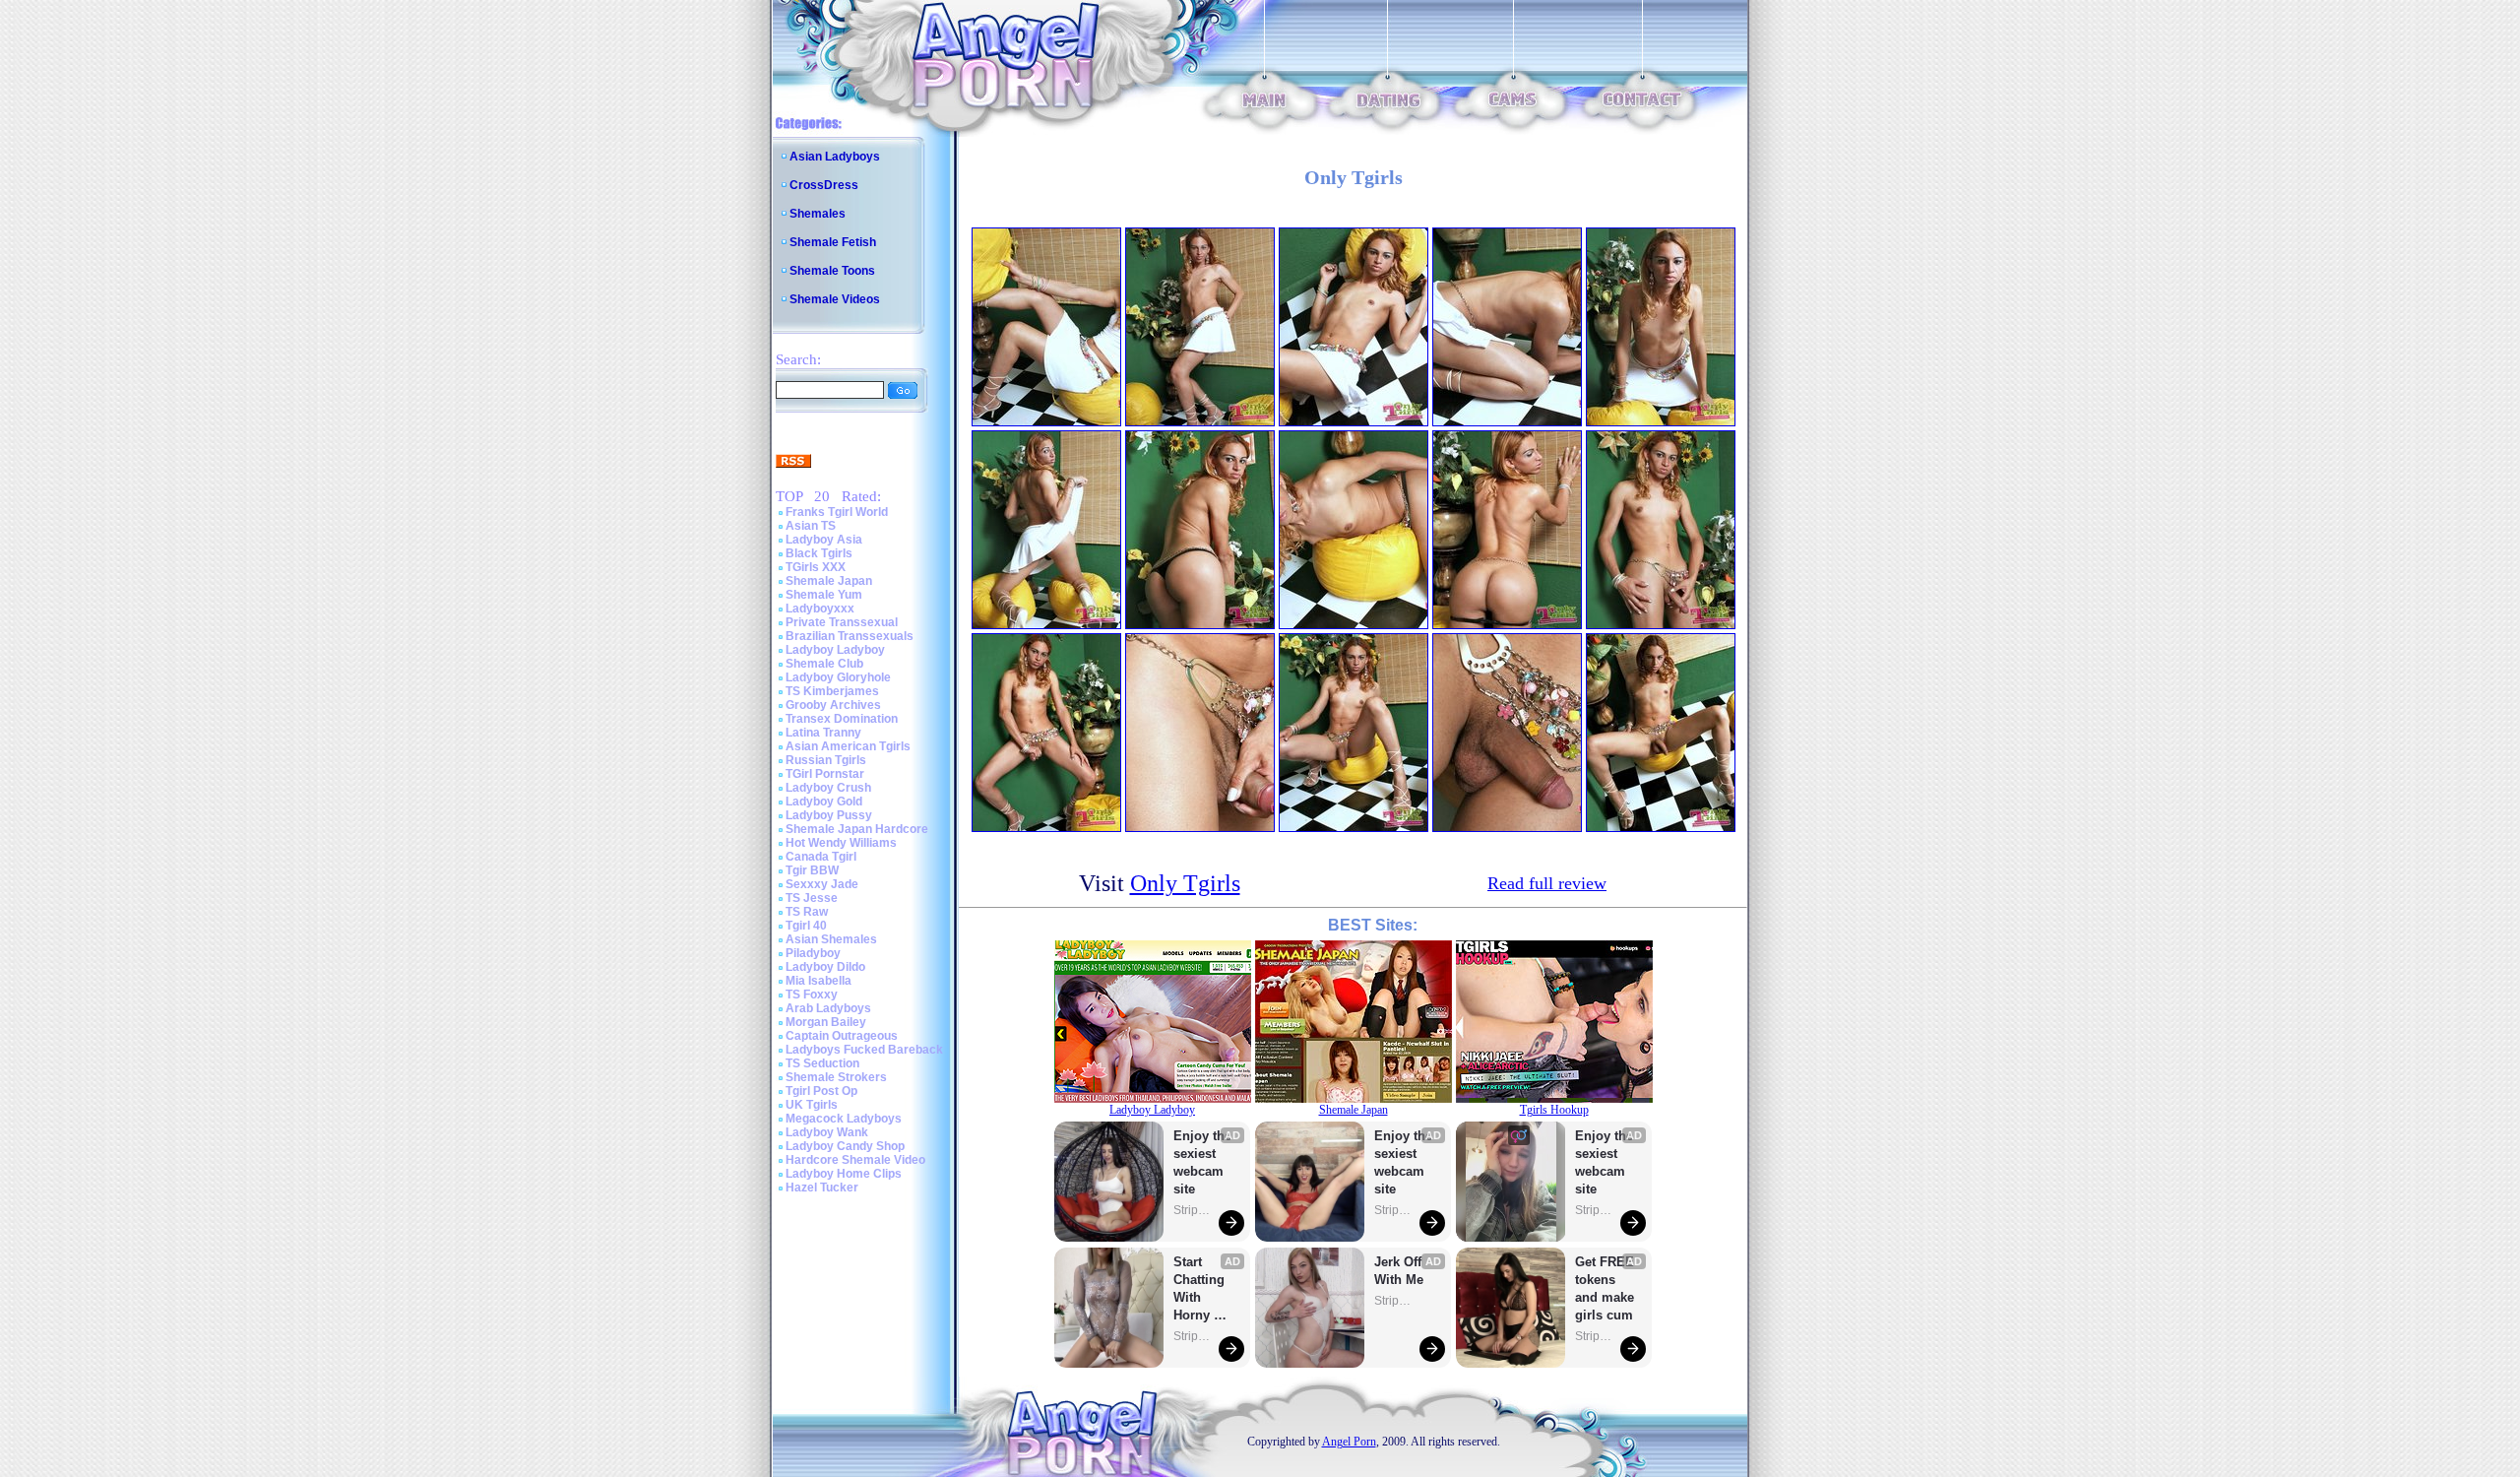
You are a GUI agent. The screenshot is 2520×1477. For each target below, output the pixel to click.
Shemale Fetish (833, 242)
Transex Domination (842, 719)
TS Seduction (822, 1063)
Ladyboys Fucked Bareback (864, 1050)
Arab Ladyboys (828, 1008)
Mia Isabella (819, 981)
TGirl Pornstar (825, 774)
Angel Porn (1349, 1442)
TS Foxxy (812, 995)
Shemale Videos (835, 299)
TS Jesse (812, 898)
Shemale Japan (829, 581)
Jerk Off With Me (1400, 1271)
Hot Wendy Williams (841, 843)
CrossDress (824, 185)
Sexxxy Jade (822, 884)
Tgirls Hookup (1554, 1110)
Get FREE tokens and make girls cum (1605, 1288)
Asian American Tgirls (848, 746)
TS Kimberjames (832, 691)
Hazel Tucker (822, 1188)
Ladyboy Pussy (829, 815)
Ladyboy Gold (824, 802)
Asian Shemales (831, 939)
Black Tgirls (819, 553)
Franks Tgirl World (837, 512)
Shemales (818, 214)
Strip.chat (1193, 1210)
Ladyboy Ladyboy (835, 650)
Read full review (1547, 883)
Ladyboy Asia (824, 540)
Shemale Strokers (836, 1077)
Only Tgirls (1185, 883)
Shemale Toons (832, 271)
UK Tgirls (812, 1105)
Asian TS (811, 526)
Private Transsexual (842, 622)
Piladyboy (813, 953)
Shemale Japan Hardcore (857, 829)
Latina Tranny (823, 733)
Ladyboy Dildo (825, 967)
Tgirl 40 (806, 926)
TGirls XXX (816, 567)
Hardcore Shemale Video (855, 1160)
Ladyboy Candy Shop (845, 1146)
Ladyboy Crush (828, 788)
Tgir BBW (812, 870)
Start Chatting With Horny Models (1201, 1289)
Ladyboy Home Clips (844, 1174)
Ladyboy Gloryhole (838, 677)
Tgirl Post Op (821, 1091)
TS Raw (807, 912)
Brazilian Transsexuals (850, 636)
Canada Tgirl (821, 857)
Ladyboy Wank (827, 1132)
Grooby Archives (833, 705)
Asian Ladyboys (835, 157)
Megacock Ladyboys (844, 1119)
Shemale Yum (824, 595)
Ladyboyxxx (820, 609)
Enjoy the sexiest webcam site (1203, 1162)
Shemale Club (824, 664)
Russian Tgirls (826, 760)
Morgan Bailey (826, 1022)
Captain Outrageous (842, 1036)
